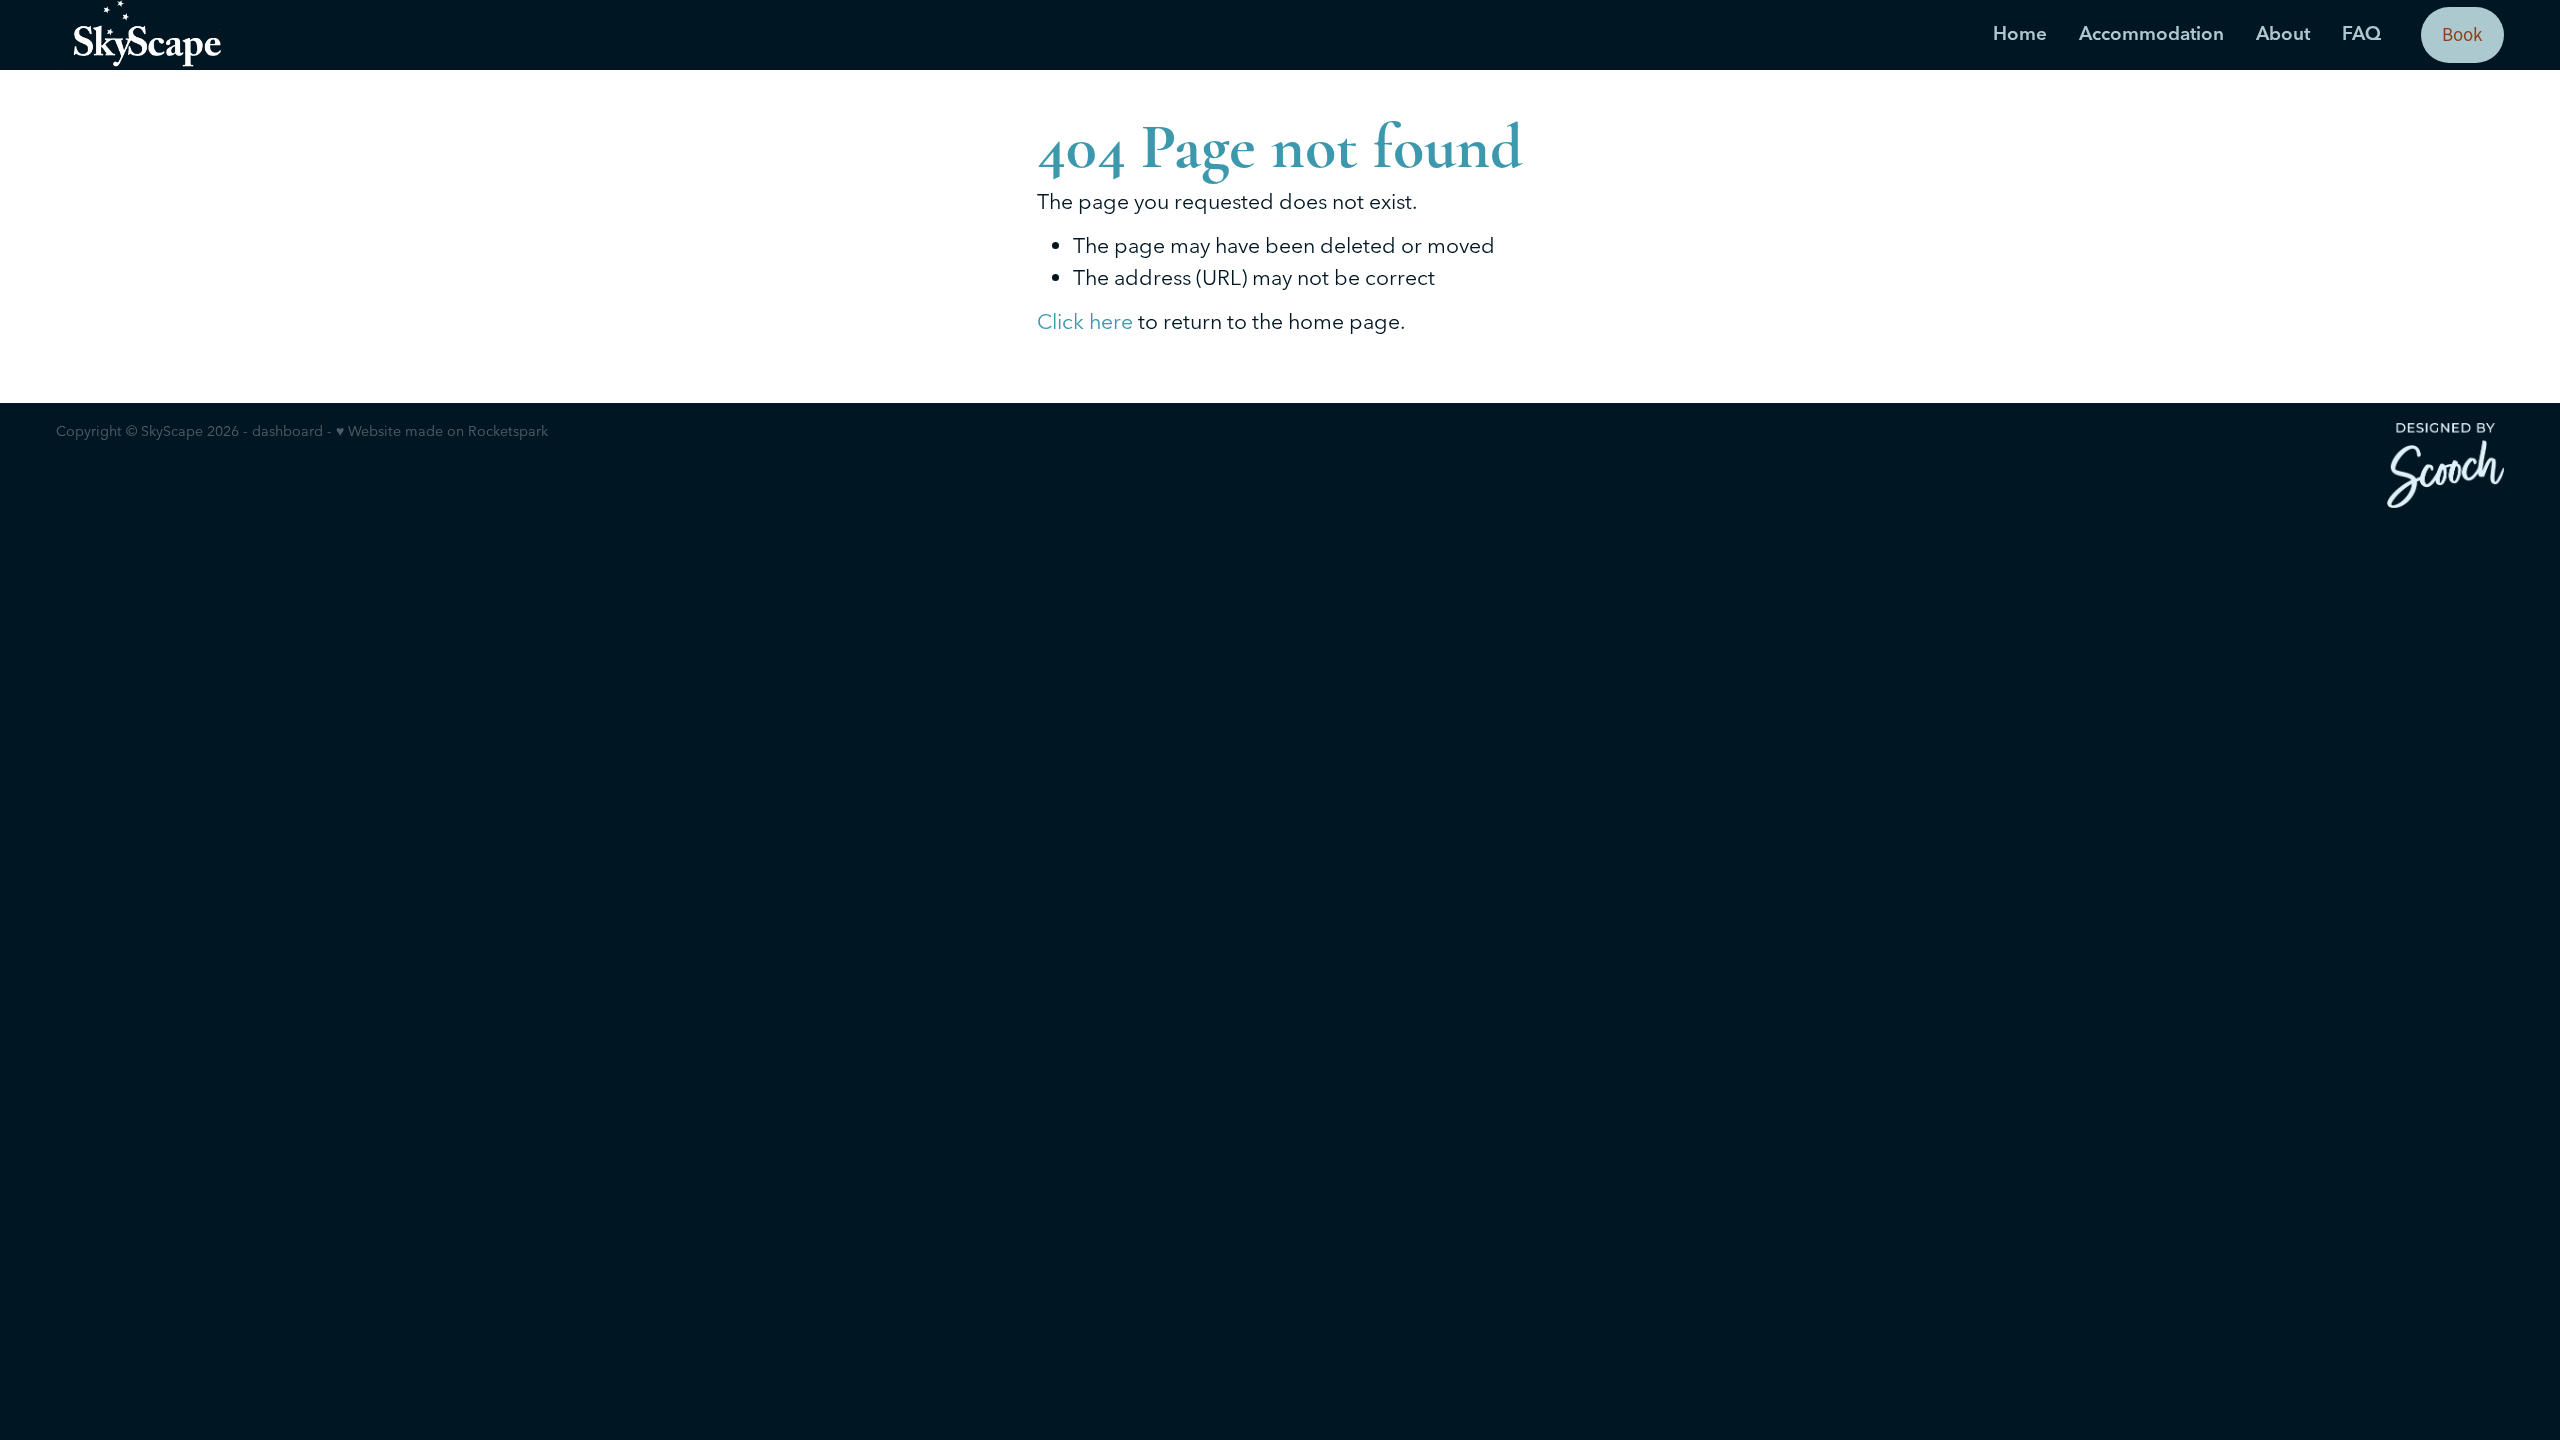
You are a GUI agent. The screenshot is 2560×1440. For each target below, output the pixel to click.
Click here (1085, 321)
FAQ (2361, 33)
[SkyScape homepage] (301, 35)
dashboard (287, 431)
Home (2020, 33)
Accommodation (2151, 33)
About (2283, 33)
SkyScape (172, 431)
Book (2462, 35)
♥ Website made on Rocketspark (442, 431)
